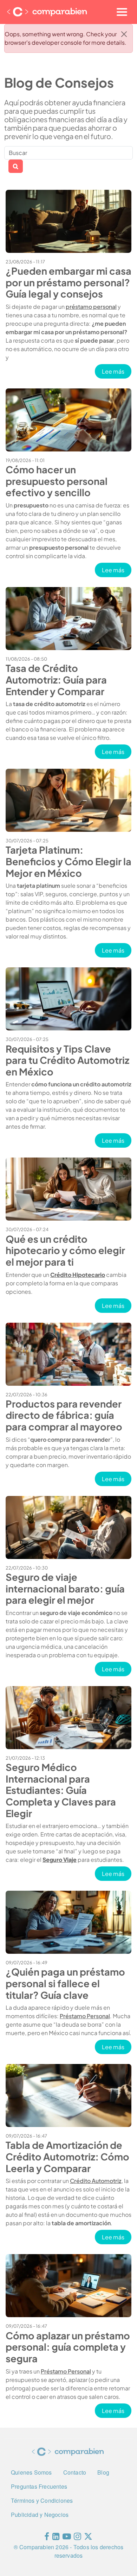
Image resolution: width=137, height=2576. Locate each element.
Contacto (75, 2472)
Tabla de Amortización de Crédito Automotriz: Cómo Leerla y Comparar (67, 2156)
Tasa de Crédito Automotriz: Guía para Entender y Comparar (56, 679)
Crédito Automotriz (96, 2181)
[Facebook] (47, 2538)
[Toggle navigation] (122, 12)
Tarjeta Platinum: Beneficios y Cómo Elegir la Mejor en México (68, 861)
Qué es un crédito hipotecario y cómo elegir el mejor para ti (65, 1250)
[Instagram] (77, 2538)
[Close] (124, 34)
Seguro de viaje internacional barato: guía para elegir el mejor (65, 1588)
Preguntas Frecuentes (39, 2486)
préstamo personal (91, 307)
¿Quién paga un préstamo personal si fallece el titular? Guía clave (65, 1983)
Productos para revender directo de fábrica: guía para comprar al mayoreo (64, 1415)
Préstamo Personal (85, 2016)
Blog (103, 2472)
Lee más (117, 371)
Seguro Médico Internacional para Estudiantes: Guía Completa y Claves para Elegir (61, 1790)
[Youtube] (67, 2538)
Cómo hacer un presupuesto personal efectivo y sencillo (57, 481)
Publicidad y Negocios (40, 2515)
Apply (16, 166)
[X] (88, 2538)
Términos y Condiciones (42, 2500)
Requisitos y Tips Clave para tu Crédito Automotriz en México (67, 1060)
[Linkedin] (56, 2538)
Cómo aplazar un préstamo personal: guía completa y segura (68, 2347)
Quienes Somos (31, 2472)
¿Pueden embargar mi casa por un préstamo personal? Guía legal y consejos (68, 282)
